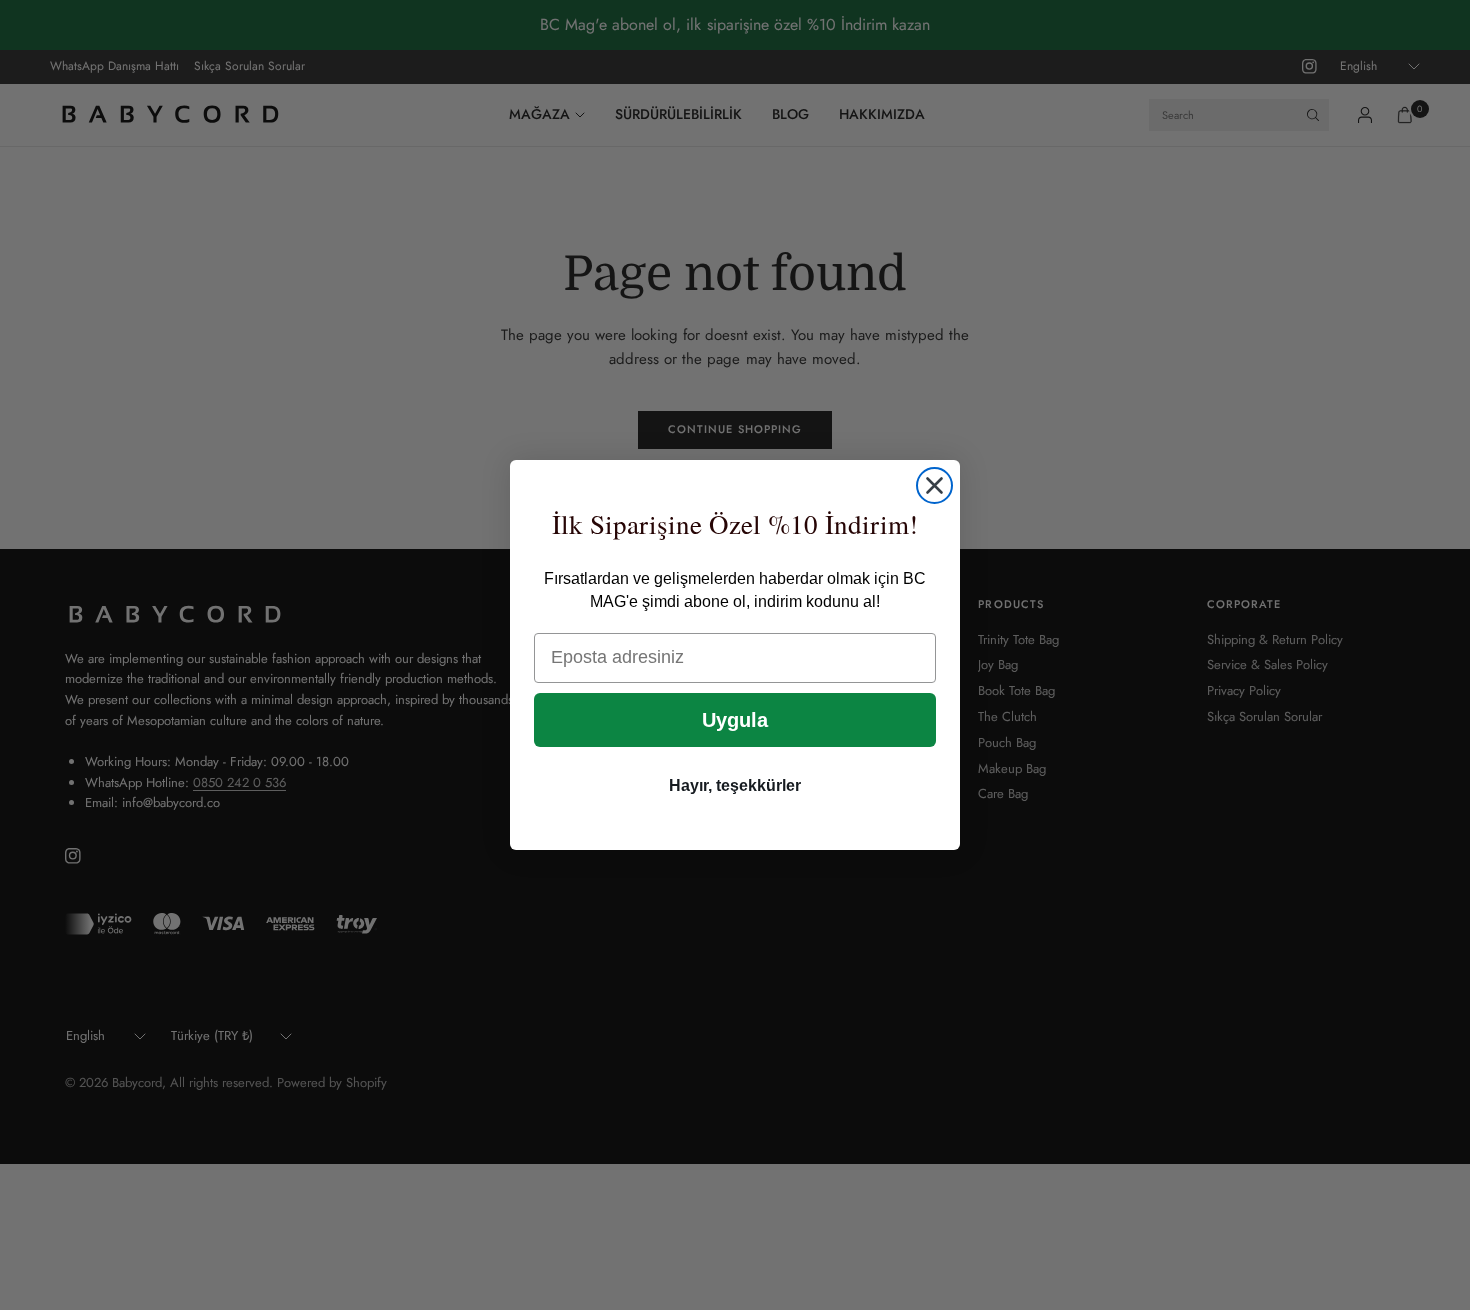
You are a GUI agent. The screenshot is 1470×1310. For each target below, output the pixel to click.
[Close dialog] (934, 485)
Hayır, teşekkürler (735, 785)
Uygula (735, 720)
